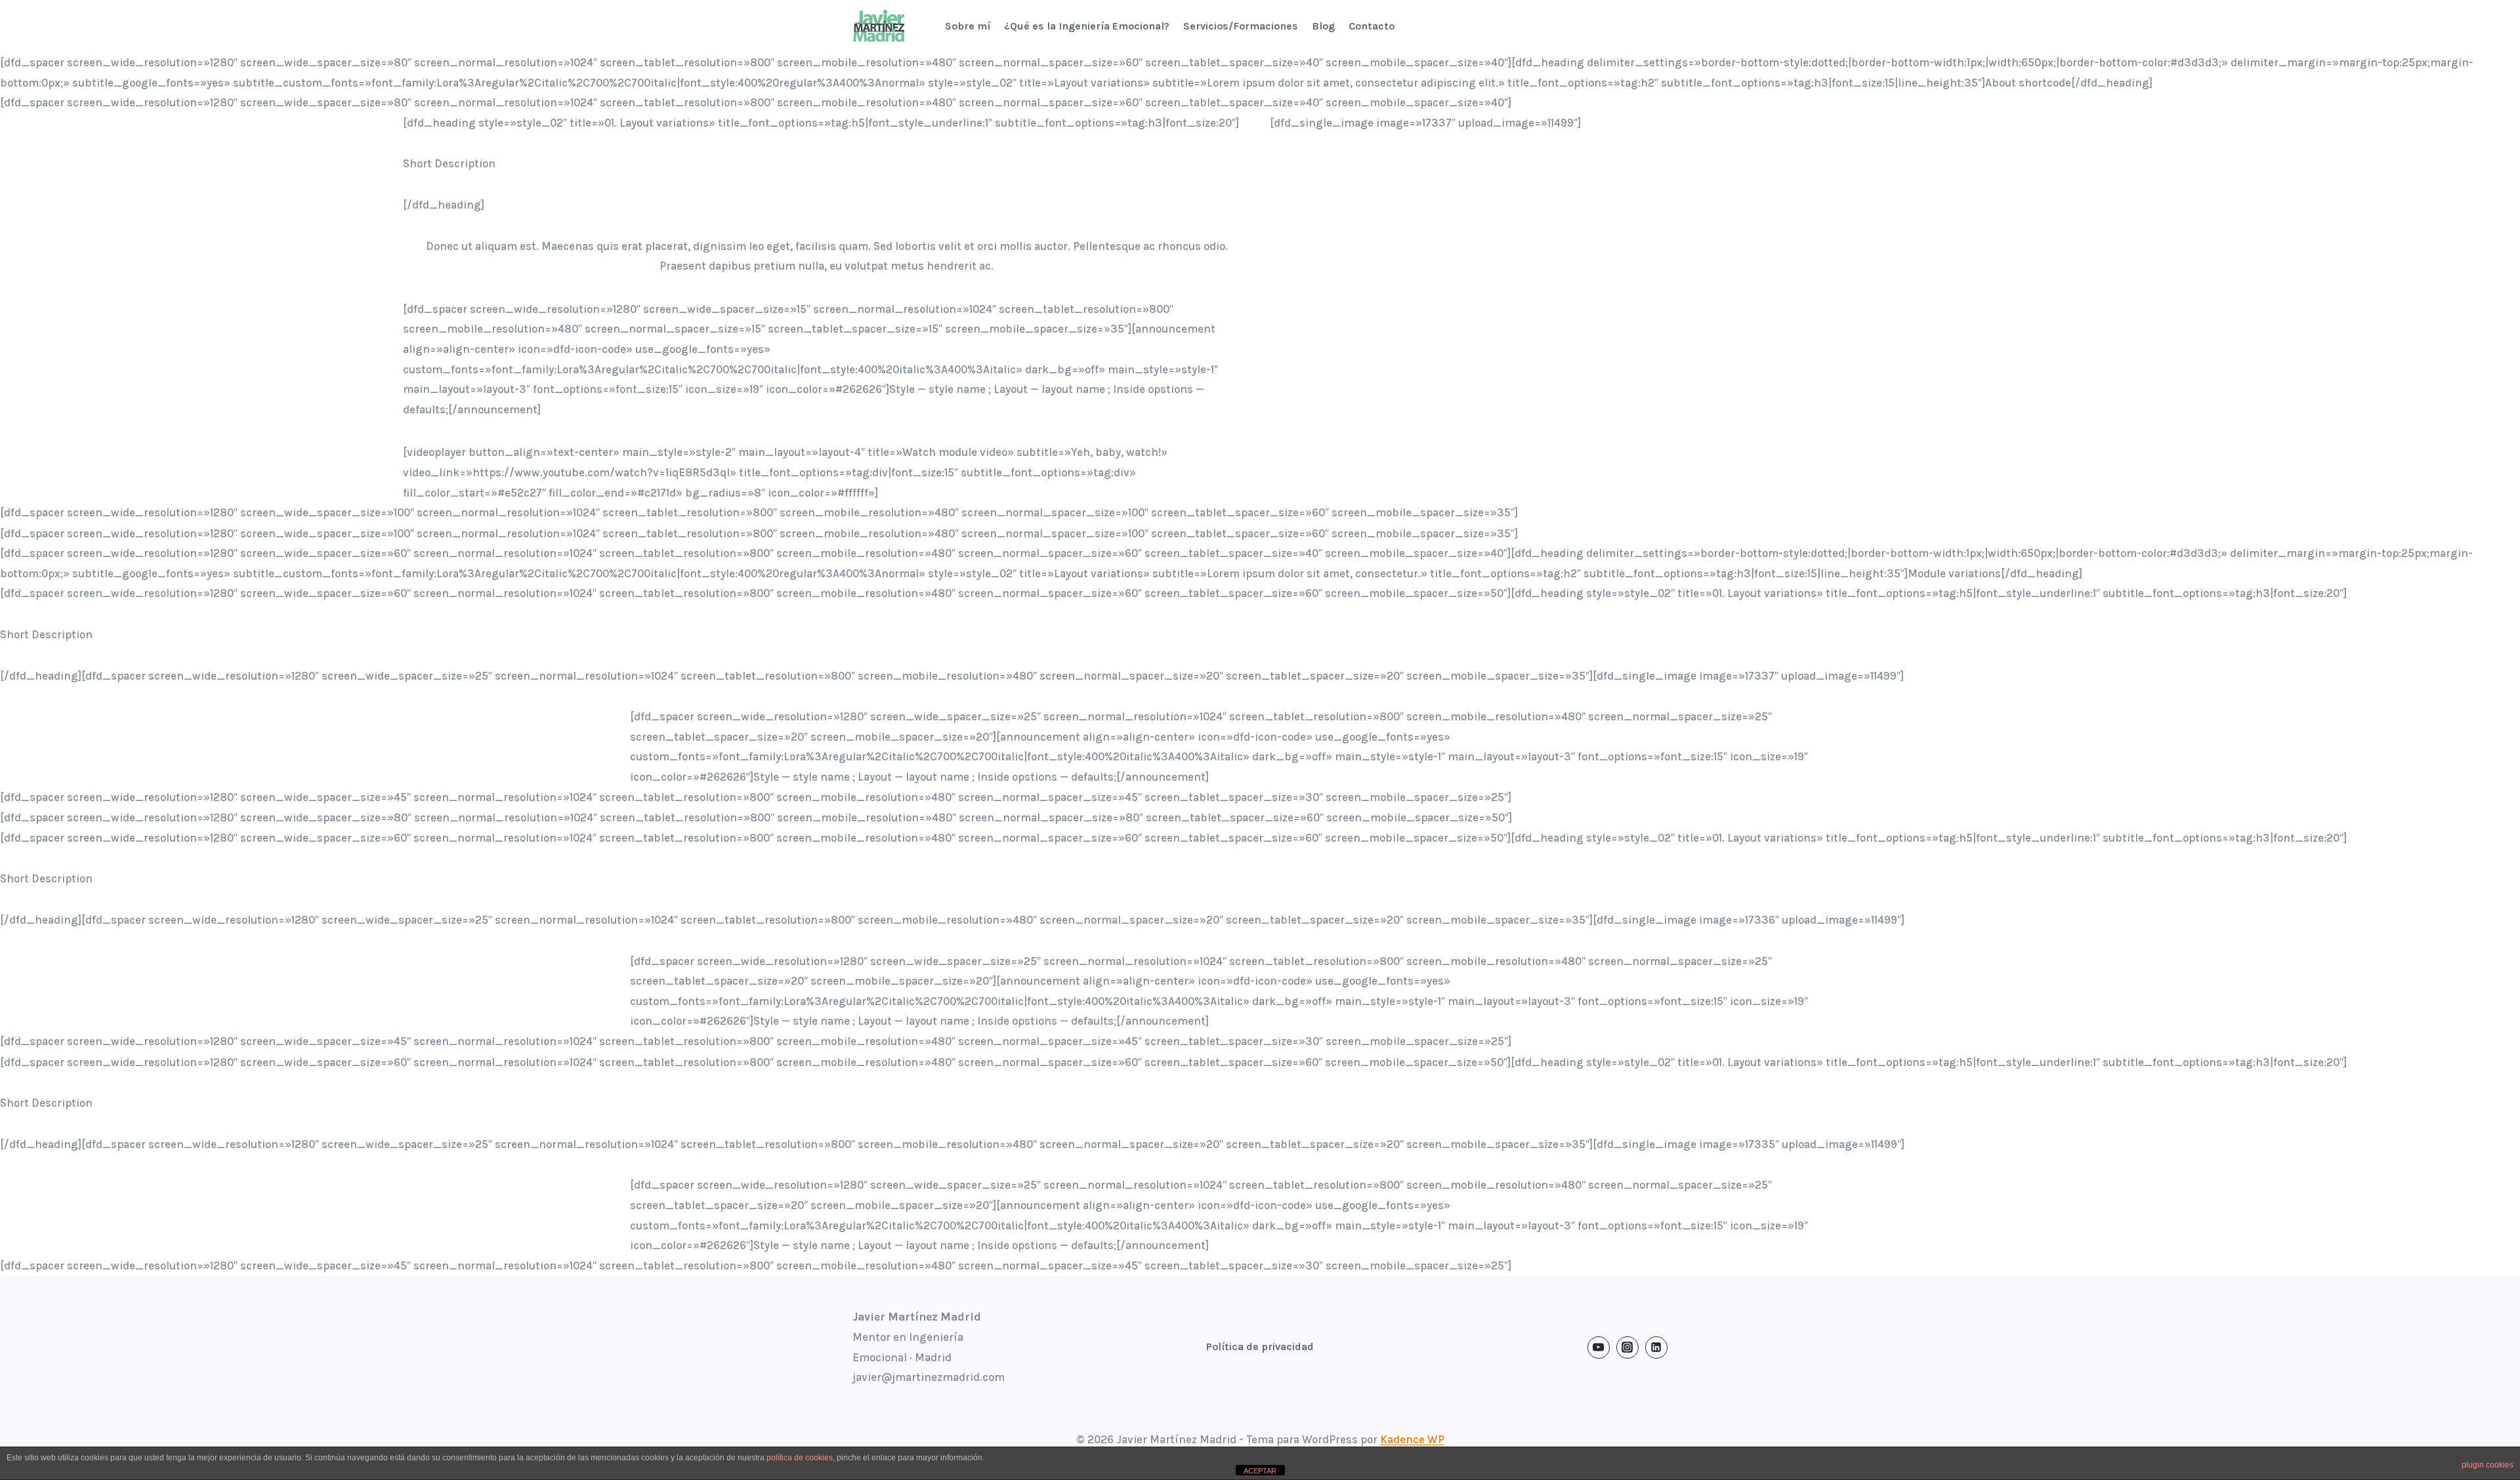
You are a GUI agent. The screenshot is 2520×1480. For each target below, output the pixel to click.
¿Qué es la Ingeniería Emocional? (1087, 26)
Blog (1323, 26)
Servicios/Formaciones (1241, 26)
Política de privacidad (1260, 1346)
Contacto (1372, 26)
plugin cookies (2488, 1465)
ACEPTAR (1260, 1471)
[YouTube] (1599, 1347)
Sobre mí (968, 26)
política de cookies (800, 1458)
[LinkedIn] (1656, 1347)
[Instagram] (1627, 1347)
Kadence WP (1412, 1439)
